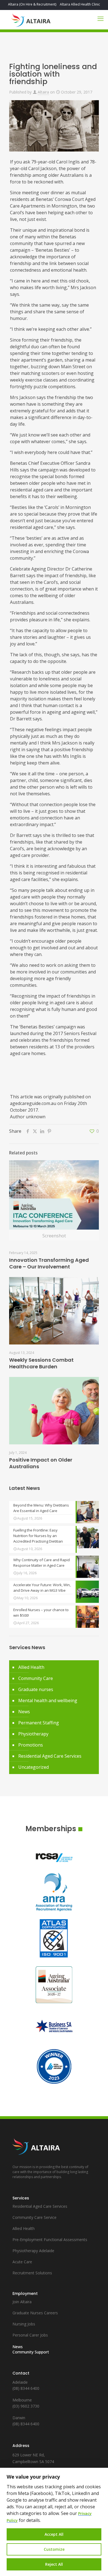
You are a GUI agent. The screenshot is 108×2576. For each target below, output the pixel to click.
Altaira (43, 92)
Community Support (31, 2352)
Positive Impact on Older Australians (41, 1463)
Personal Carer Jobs (30, 2335)
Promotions (31, 1745)
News (24, 1712)
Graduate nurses (36, 1689)
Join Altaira (22, 2302)
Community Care (36, 1678)
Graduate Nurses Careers (35, 2313)
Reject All (54, 2564)
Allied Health (31, 1667)
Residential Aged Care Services (50, 1756)
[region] (54, 2522)
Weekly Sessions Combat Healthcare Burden (41, 1363)
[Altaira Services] (31, 20)
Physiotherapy (33, 1734)
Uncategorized (34, 1767)
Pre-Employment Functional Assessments (50, 2240)
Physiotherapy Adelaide (33, 2251)
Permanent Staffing (39, 1723)
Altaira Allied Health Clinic (80, 4)
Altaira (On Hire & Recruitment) (32, 4)
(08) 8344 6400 (26, 2388)
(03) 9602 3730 (26, 2406)
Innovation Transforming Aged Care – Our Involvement (49, 1263)
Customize (54, 2549)
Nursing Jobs (24, 2324)
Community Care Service (34, 2217)
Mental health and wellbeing (48, 1700)
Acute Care (22, 2262)
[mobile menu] (101, 18)
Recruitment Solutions (32, 2273)
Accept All (54, 2534)
